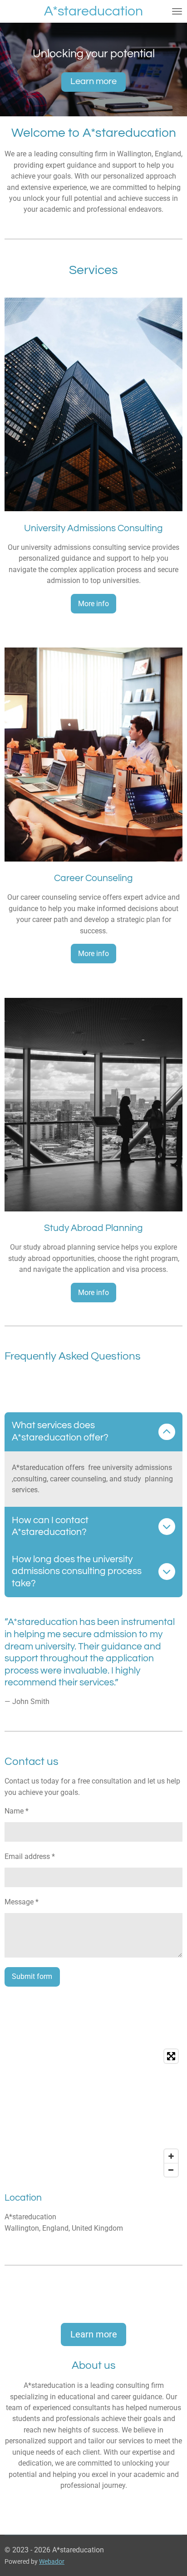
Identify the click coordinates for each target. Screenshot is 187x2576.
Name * (17, 1811)
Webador (52, 2561)
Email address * (30, 1856)
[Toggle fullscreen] (171, 2056)
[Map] (93, 2113)
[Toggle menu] (177, 11)
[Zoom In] (171, 2156)
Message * (22, 1902)
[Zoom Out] (171, 2170)
